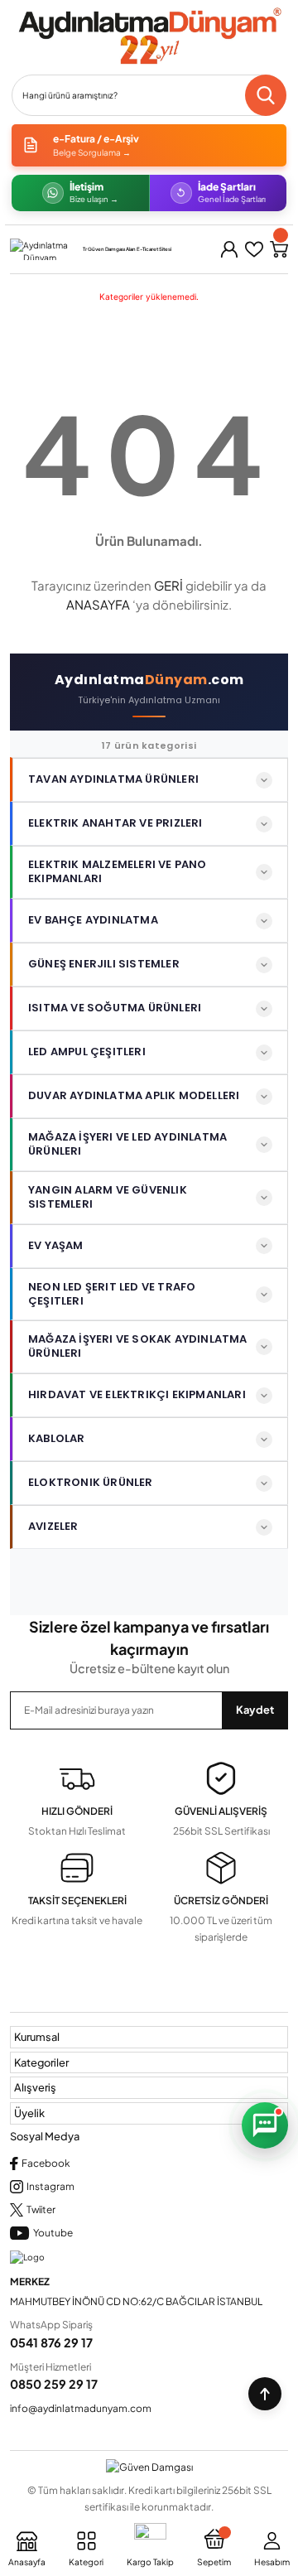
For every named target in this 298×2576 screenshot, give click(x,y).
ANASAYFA (98, 604)
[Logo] (149, 36)
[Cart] (279, 249)
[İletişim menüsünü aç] (265, 2125)
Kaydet (255, 1710)
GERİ (168, 585)
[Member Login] (229, 249)
